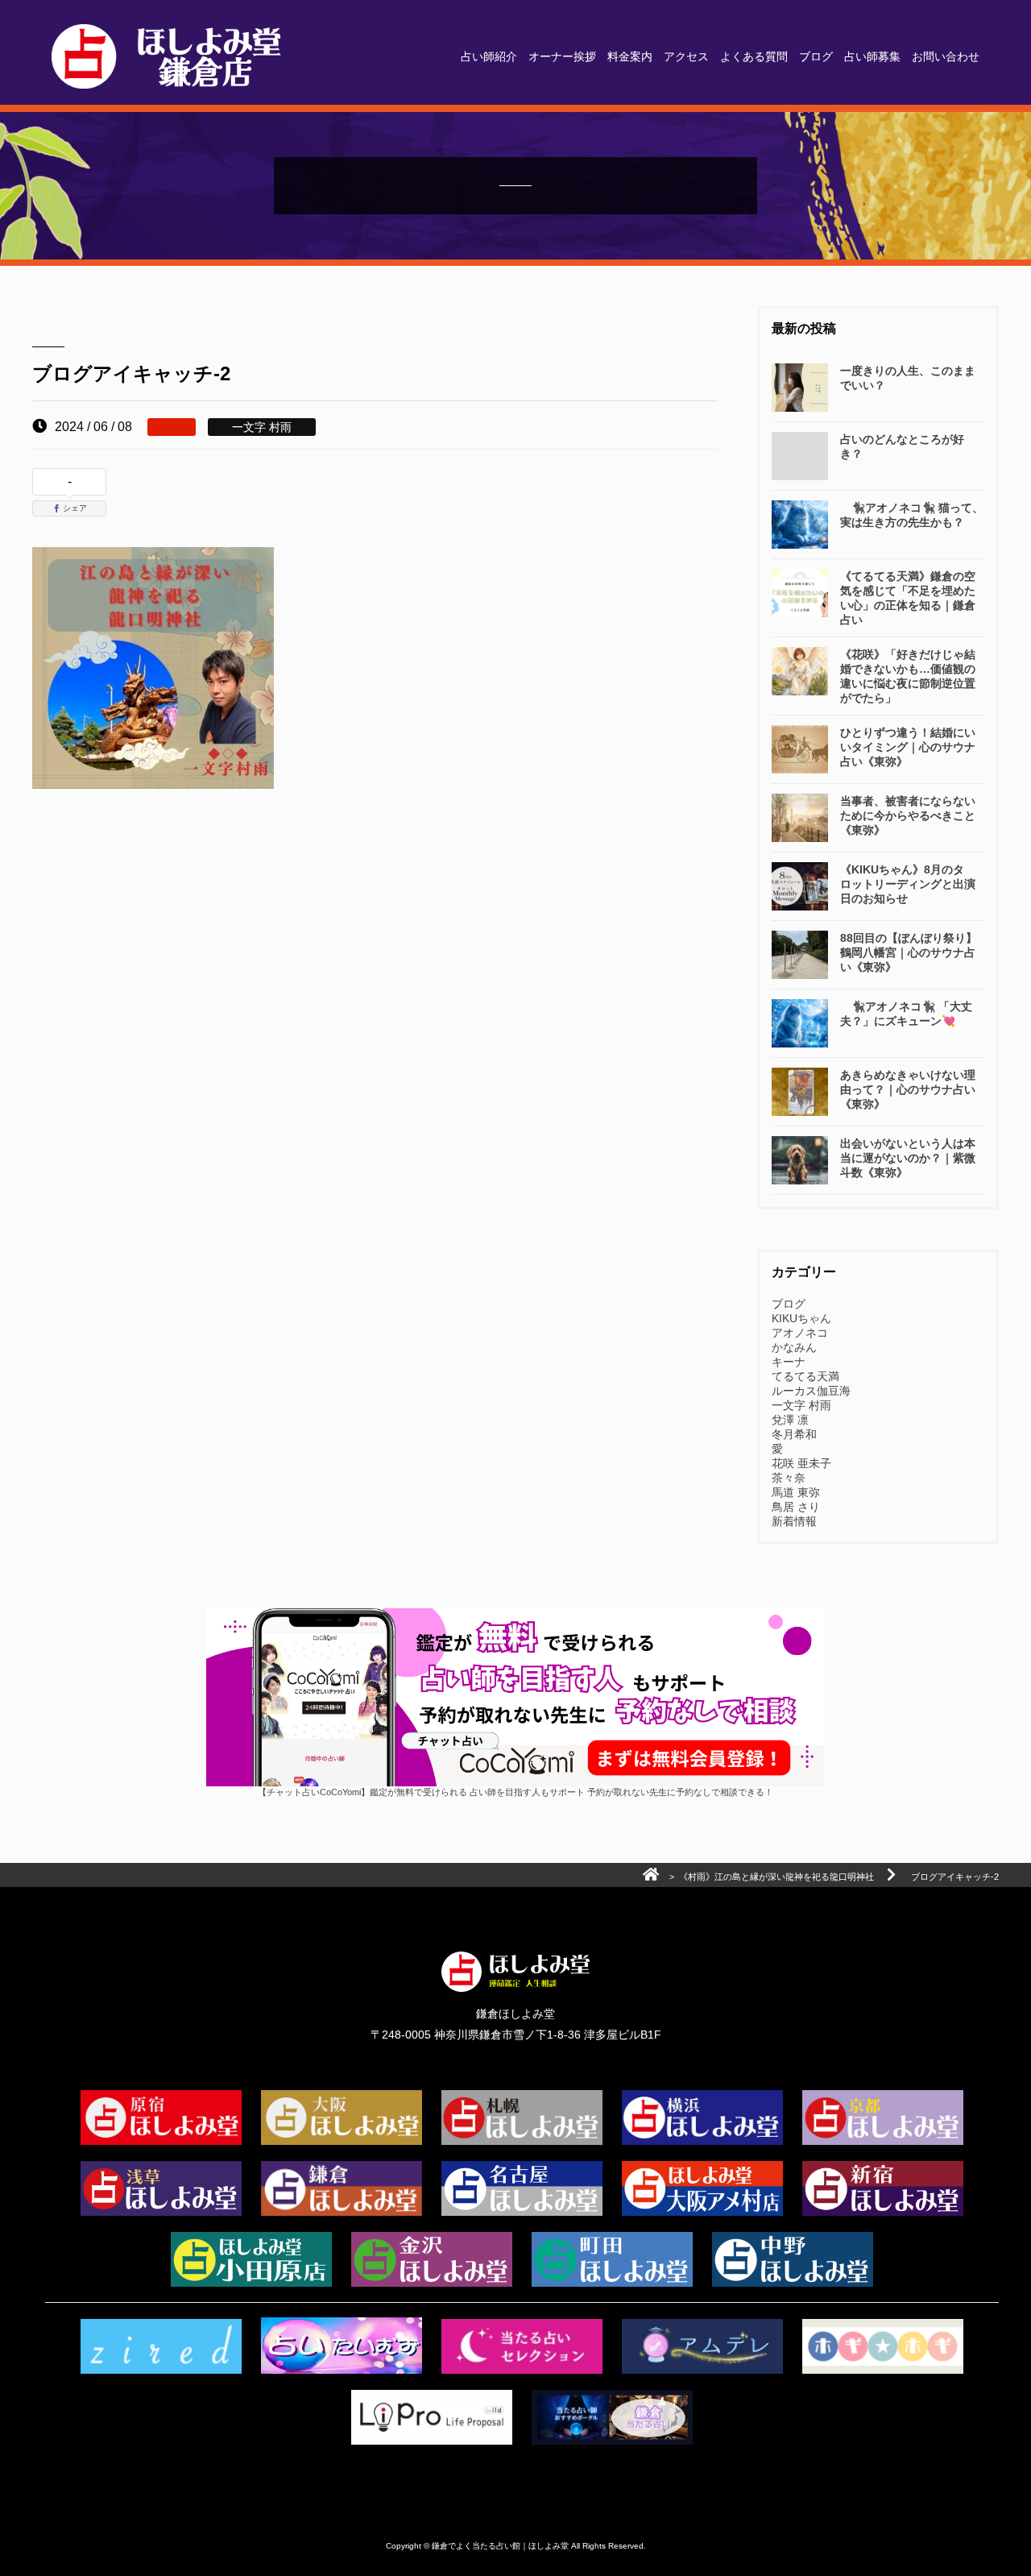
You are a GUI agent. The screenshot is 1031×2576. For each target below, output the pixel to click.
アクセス (686, 56)
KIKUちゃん (801, 1318)
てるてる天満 (805, 1376)
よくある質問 (754, 56)
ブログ (816, 56)
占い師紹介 (489, 56)
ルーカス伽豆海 (811, 1391)
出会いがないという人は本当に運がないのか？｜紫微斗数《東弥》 (908, 1158)
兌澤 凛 (790, 1420)
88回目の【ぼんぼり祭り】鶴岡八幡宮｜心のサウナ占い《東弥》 (909, 952)
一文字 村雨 (801, 1405)
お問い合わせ (946, 56)
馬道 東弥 (796, 1492)
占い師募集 (872, 56)
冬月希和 (794, 1434)
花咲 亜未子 (801, 1463)
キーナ (789, 1362)
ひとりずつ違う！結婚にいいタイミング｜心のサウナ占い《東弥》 (908, 747)
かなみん (794, 1347)
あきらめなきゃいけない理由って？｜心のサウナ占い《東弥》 (908, 1089)
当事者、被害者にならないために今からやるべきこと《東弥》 (908, 815)
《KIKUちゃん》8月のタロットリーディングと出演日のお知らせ (908, 884)
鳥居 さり (796, 1507)
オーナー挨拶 (562, 56)
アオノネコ (800, 1333)
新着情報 (794, 1521)
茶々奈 (789, 1478)
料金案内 (630, 56)
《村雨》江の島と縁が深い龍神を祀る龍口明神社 (776, 1877)
